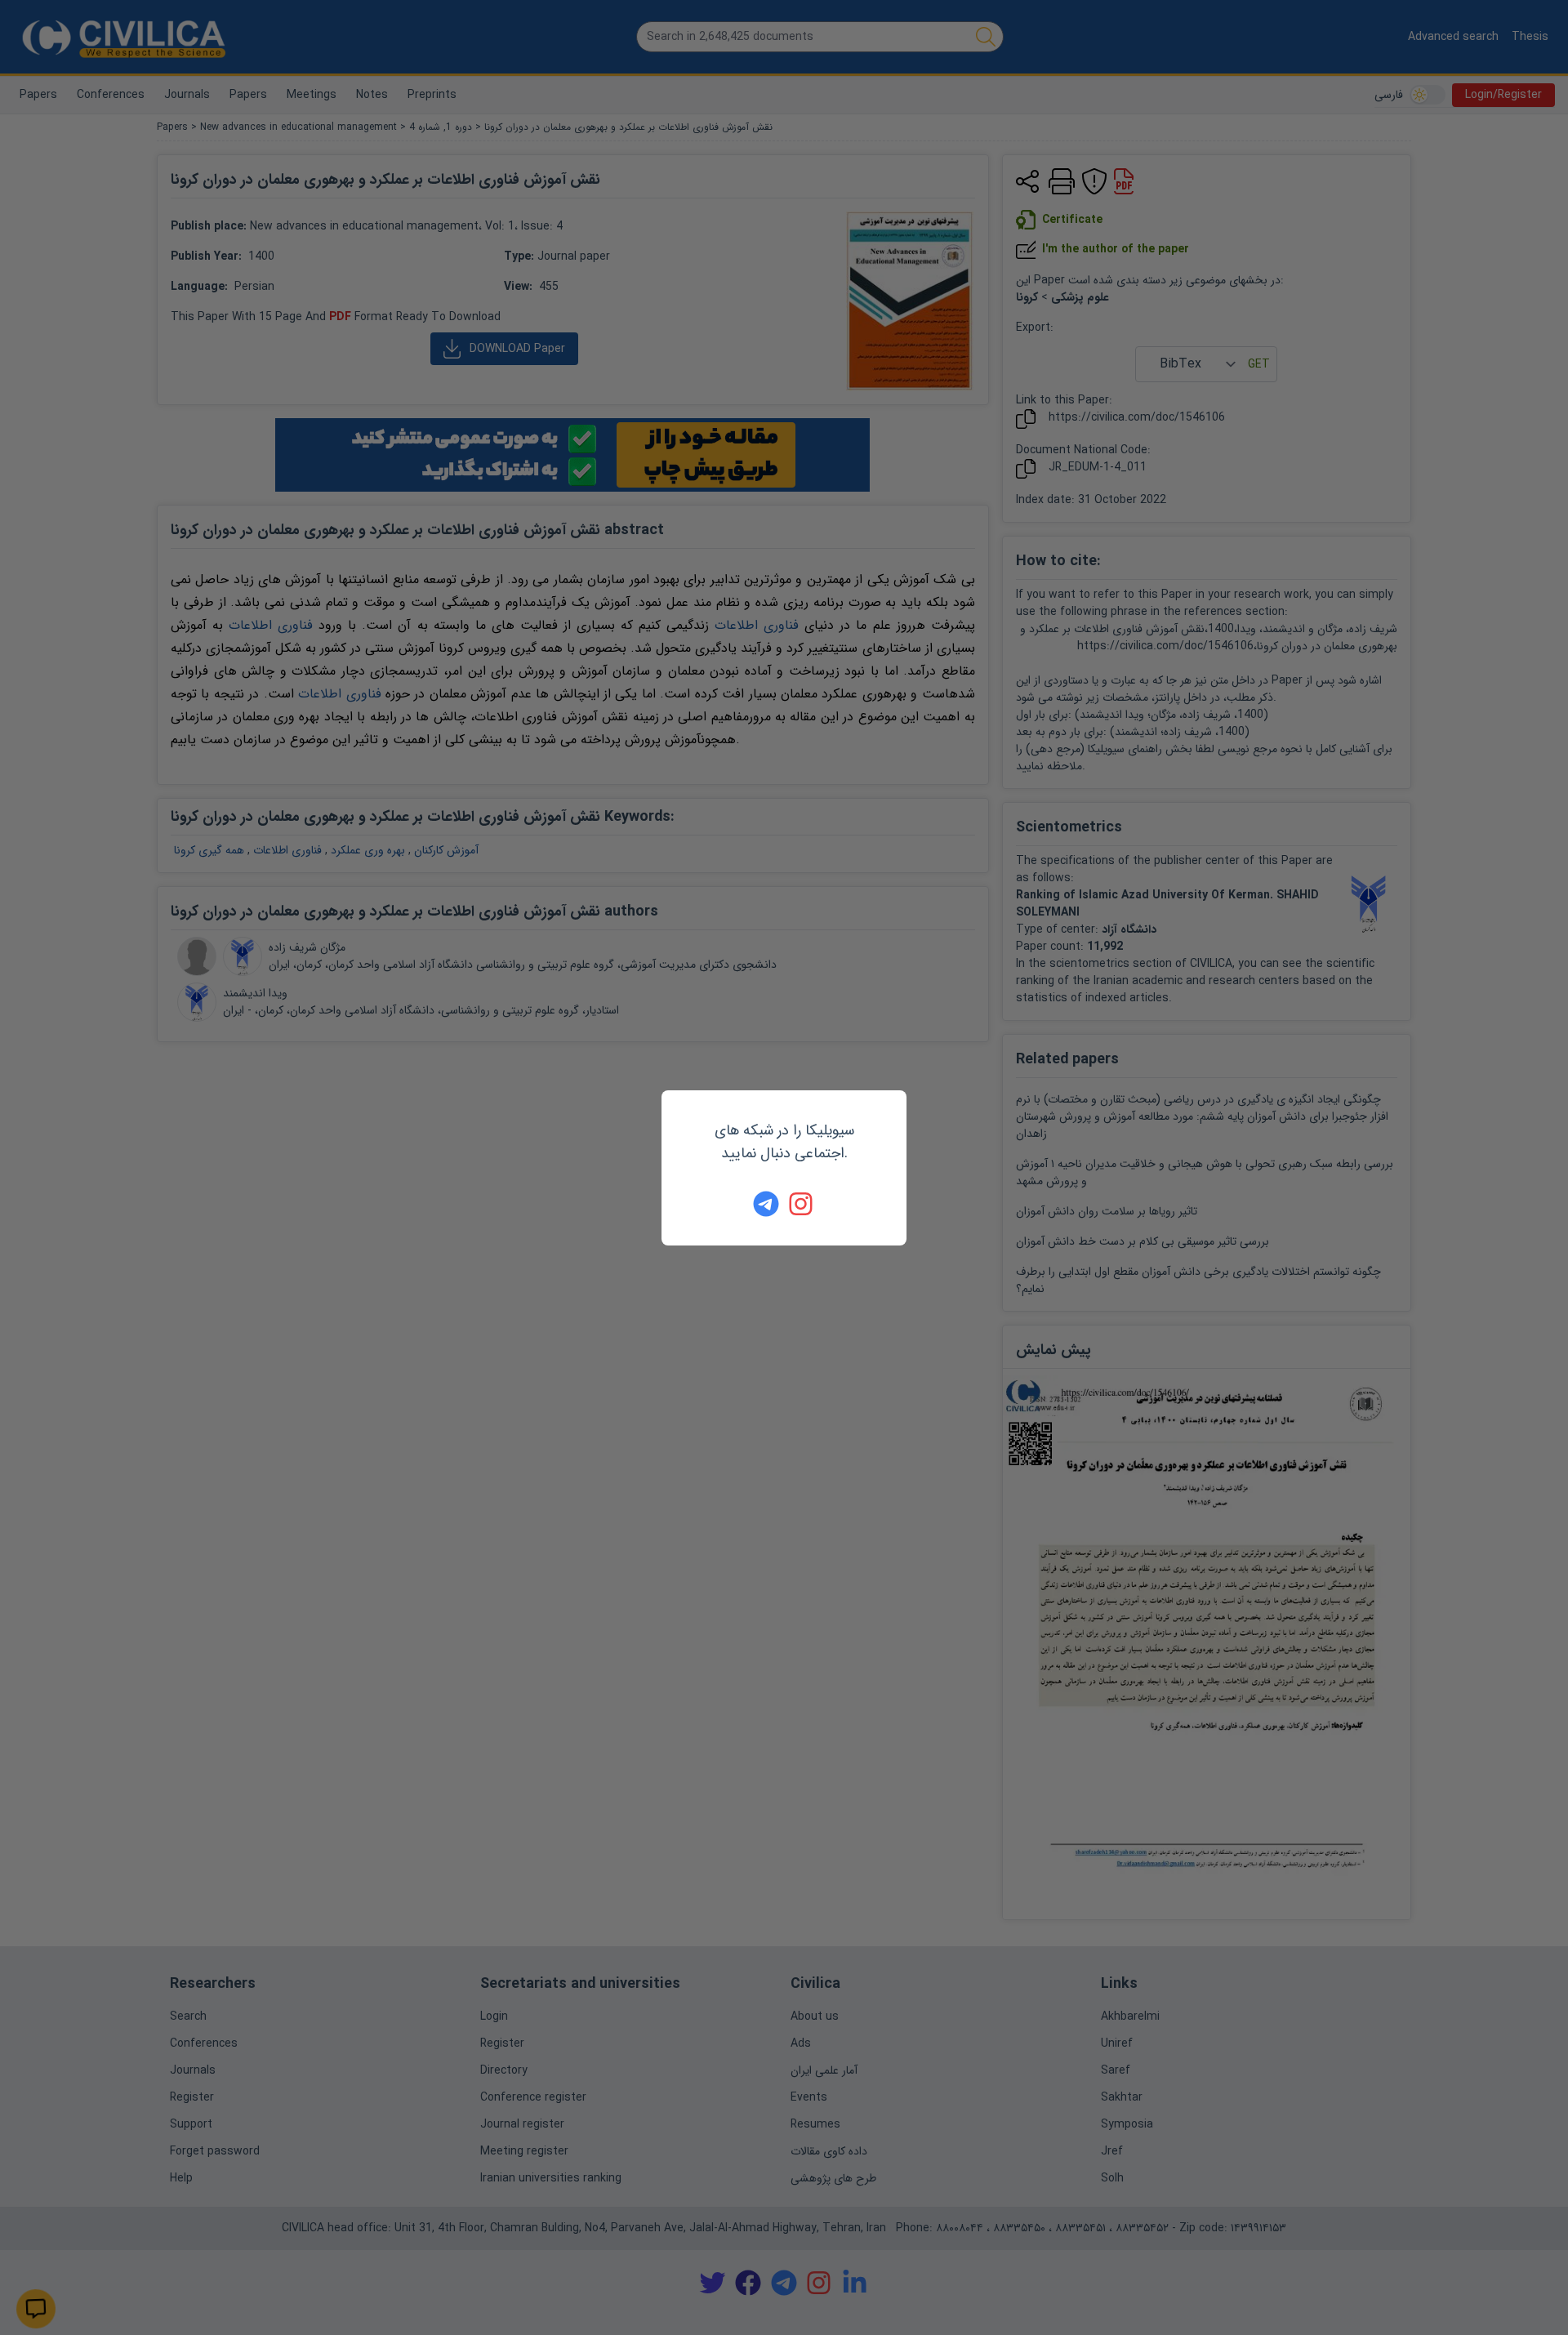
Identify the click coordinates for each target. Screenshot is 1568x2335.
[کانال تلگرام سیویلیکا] (766, 1204)
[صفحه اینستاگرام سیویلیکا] (802, 1204)
